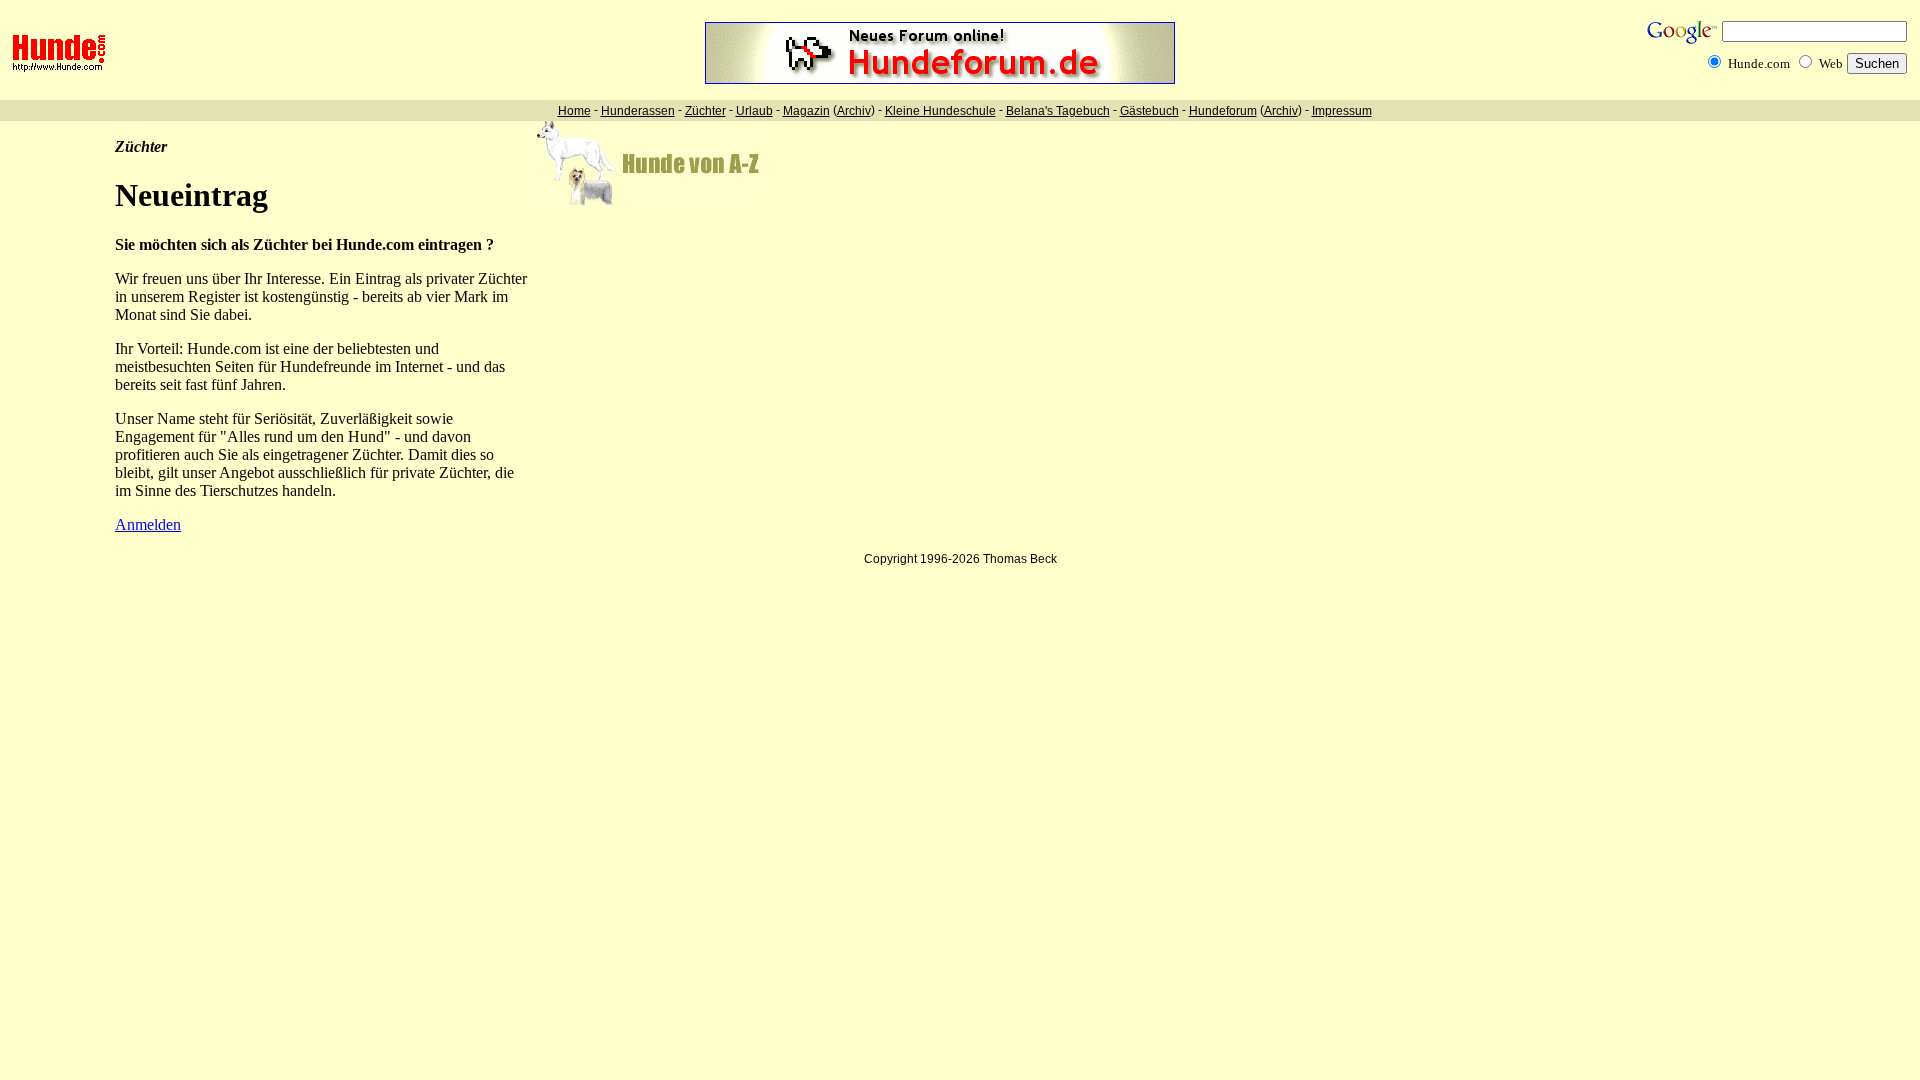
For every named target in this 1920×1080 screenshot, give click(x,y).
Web (1831, 63)
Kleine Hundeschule (940, 111)
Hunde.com (1759, 63)
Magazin (806, 111)
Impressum (1342, 111)
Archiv (854, 111)
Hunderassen (638, 111)
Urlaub (754, 111)
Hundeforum (1223, 111)
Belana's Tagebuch (1058, 111)
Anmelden (148, 524)
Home (574, 111)
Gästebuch (1149, 111)
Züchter (705, 111)
